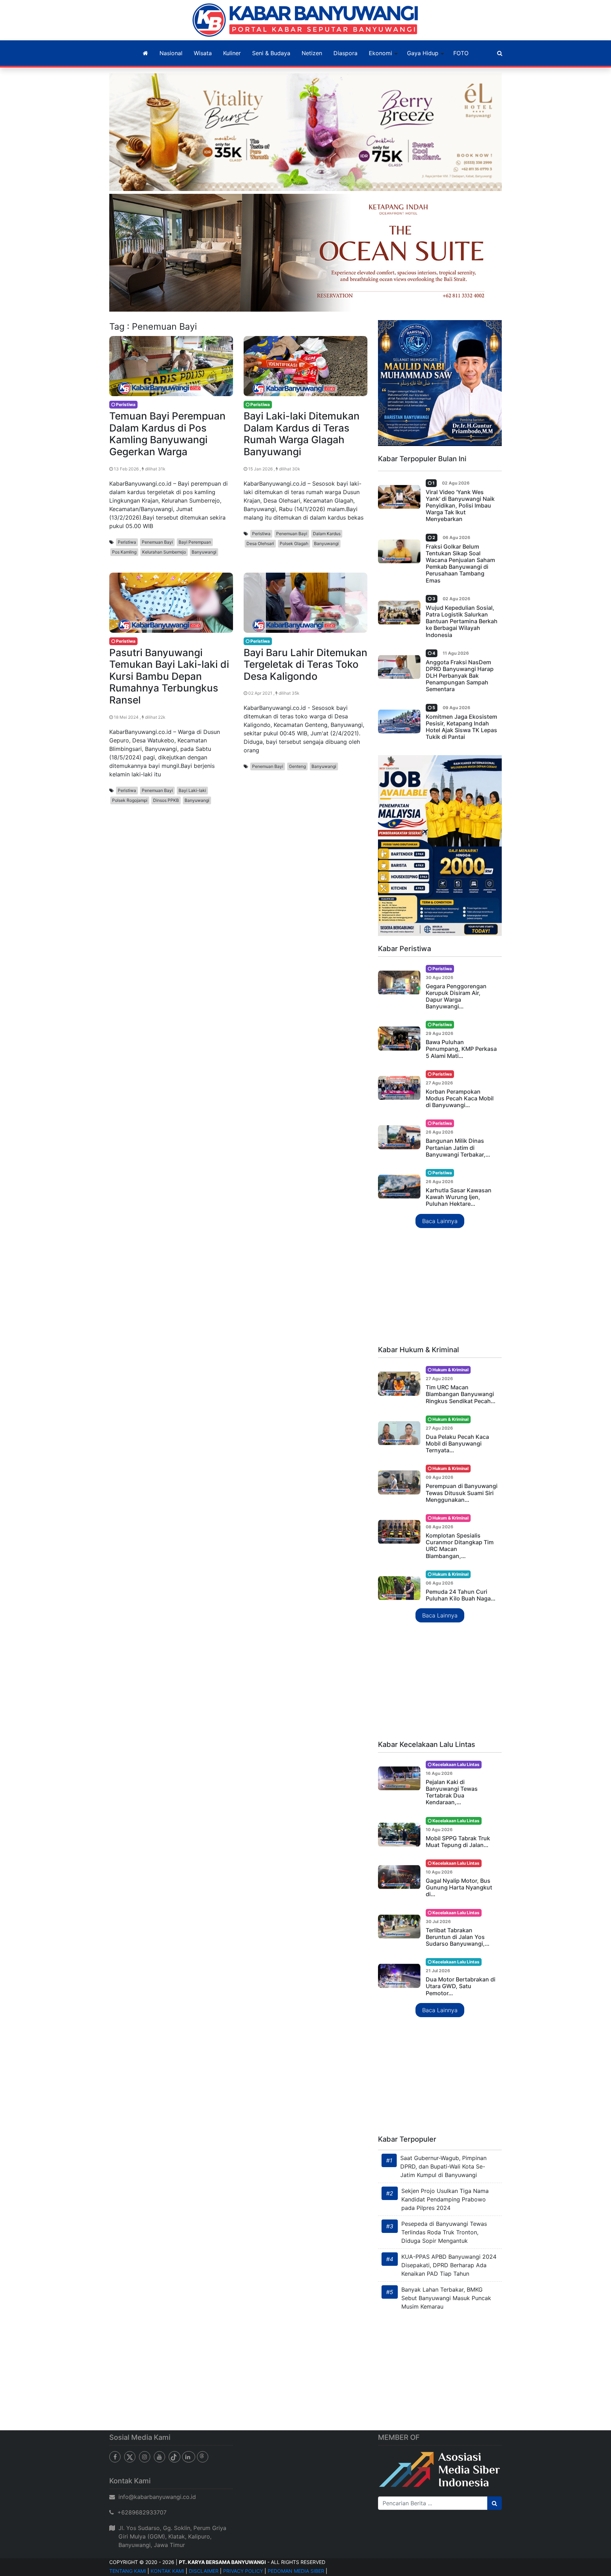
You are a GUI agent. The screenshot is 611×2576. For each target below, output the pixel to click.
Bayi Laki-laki (192, 790)
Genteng (297, 766)
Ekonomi (380, 53)
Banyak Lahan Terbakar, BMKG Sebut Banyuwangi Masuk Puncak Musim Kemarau (446, 2298)
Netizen (312, 53)
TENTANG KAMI (128, 2571)
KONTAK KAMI (167, 2571)
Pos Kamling (124, 552)
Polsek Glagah (294, 543)
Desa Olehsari (260, 543)
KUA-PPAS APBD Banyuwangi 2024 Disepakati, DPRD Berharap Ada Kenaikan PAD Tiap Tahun (449, 2265)
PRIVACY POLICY (243, 2571)
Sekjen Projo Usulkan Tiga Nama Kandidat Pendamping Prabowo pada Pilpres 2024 (445, 2199)
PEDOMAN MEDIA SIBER (296, 2571)
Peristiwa (127, 542)
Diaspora (345, 53)
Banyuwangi (204, 552)
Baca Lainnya (440, 1221)
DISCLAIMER (204, 2571)
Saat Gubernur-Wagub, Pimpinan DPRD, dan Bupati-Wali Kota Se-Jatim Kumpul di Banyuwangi (443, 2166)
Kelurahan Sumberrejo (164, 552)
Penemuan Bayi (157, 542)
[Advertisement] (440, 1287)
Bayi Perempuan (195, 542)
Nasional (171, 53)
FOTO (461, 53)
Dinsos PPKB (166, 800)
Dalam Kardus (327, 534)
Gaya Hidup (423, 53)
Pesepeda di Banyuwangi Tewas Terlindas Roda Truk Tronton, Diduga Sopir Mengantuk (444, 2232)
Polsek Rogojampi (130, 800)
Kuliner (232, 53)
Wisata (203, 53)
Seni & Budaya (271, 53)
